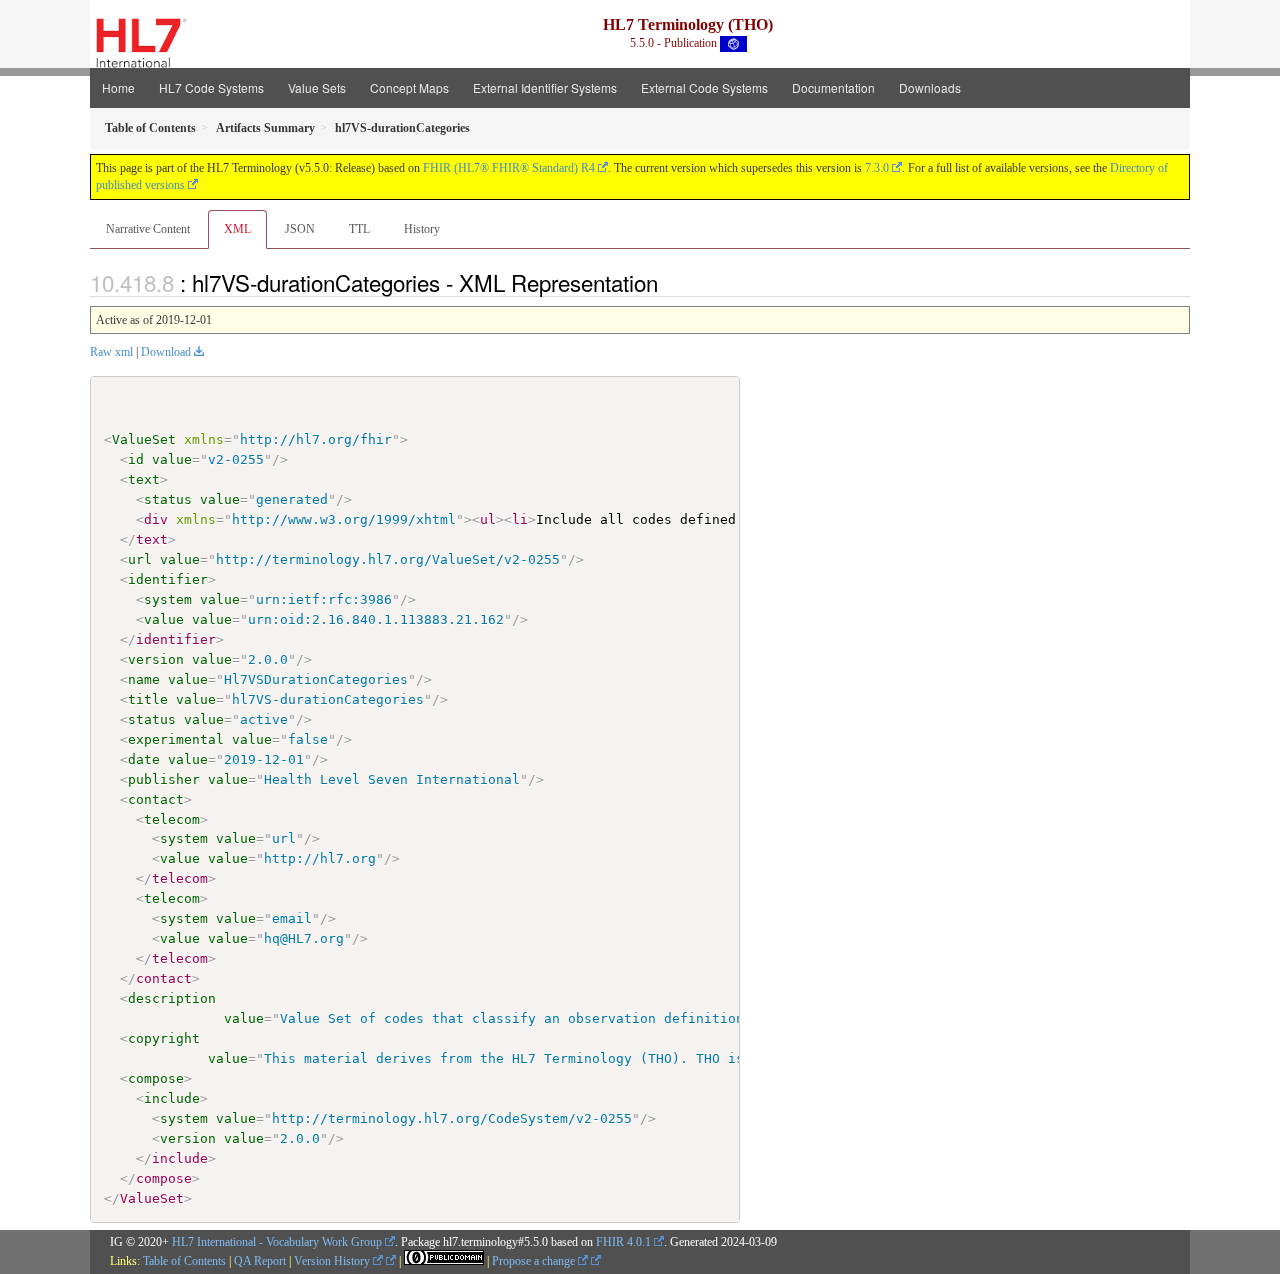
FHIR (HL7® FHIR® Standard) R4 (509, 168)
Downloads (930, 87)
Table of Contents (184, 1261)
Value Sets (317, 87)
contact (156, 799)
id (136, 459)
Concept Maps (409, 87)
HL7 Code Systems (211, 87)
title (148, 699)
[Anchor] (669, 282)
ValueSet (144, 439)
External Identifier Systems (545, 87)
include (172, 1098)
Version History (333, 1261)
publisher (164, 779)
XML (237, 229)
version (156, 659)
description (172, 998)
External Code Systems (704, 87)
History (422, 229)
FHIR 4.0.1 (623, 1242)
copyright (164, 1038)
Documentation (833, 87)
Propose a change (535, 1261)
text (144, 479)
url (140, 559)
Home (118, 87)
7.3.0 (877, 168)
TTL (359, 229)
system (168, 599)
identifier (168, 579)
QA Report (260, 1261)
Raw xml (111, 352)
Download (166, 352)
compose (156, 1078)
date (144, 759)
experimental (176, 739)
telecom (172, 819)
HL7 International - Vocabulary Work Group (277, 1242)
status (168, 499)
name (144, 679)
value (172, 459)
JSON (300, 229)
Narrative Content (148, 229)
